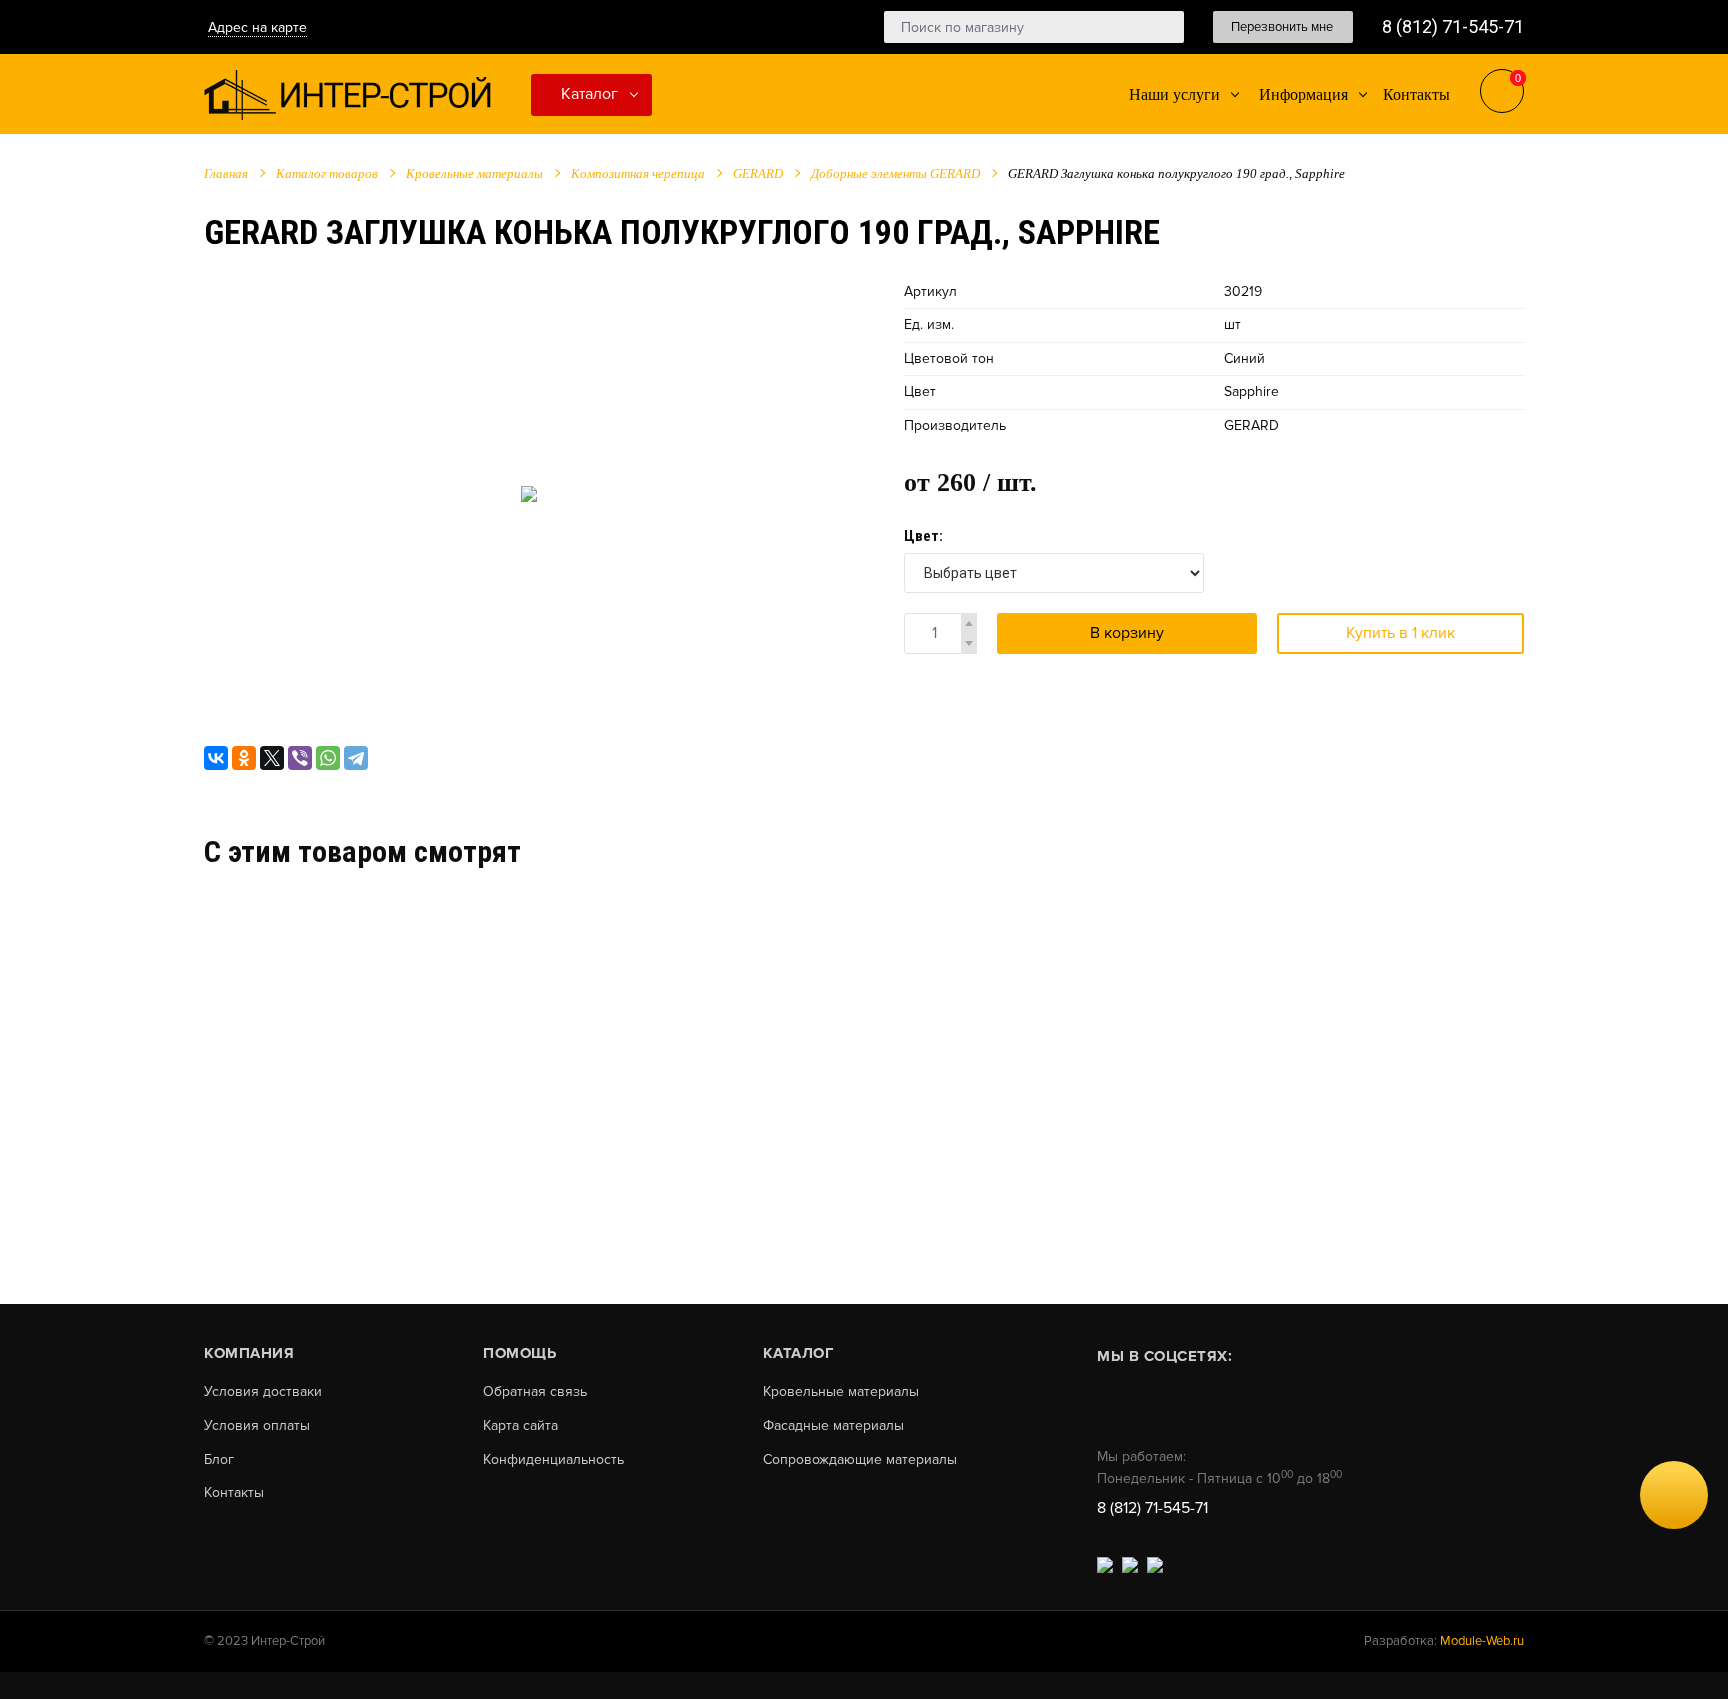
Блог (219, 1460)
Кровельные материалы (474, 173)
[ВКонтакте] (216, 758)
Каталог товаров (327, 173)
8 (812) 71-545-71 (1453, 26)
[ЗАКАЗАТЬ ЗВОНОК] (1674, 1495)
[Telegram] (356, 758)
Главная (226, 173)
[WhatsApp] (328, 758)
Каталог (589, 94)
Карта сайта (520, 1426)
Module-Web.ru (1482, 1641)
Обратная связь (535, 1392)
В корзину (1127, 633)
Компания (249, 1353)
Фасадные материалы (833, 1426)
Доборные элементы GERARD (895, 173)
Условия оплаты (257, 1426)
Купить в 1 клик (1400, 633)
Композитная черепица (638, 173)
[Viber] (300, 758)
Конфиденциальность (553, 1460)
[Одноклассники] (244, 758)
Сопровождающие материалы (860, 1460)
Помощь (519, 1353)
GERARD (758, 173)
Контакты (234, 1493)
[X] (272, 758)
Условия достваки (263, 1392)
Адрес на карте (257, 27)
